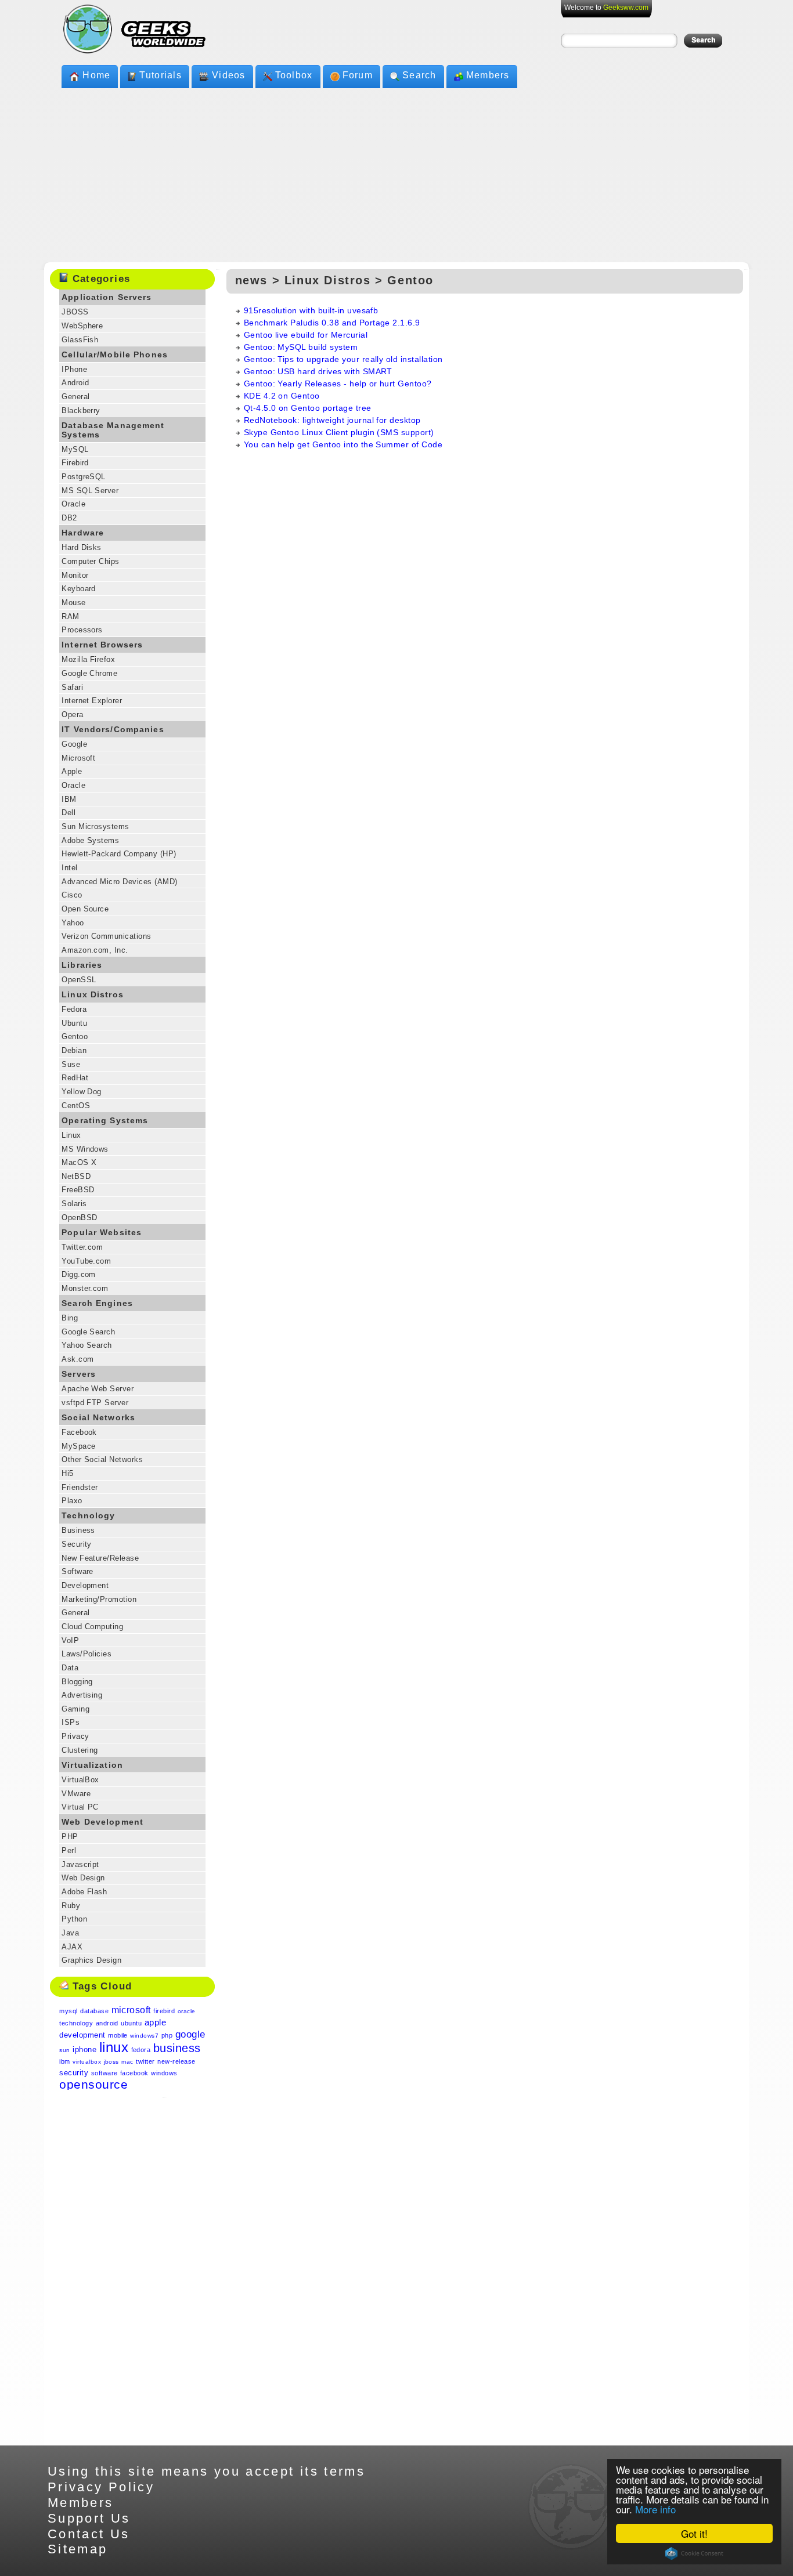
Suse (71, 1064)
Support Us (89, 2518)
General (75, 397)
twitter (145, 2061)
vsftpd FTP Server (95, 1403)
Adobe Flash (84, 1892)
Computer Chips (91, 561)
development (82, 2035)
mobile (118, 2035)
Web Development (102, 1822)
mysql (68, 2011)
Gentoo (75, 1036)
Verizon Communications (107, 936)
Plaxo (72, 1501)
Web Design (83, 1878)
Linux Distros (93, 994)
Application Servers (107, 297)
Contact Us (89, 2534)
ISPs (71, 1722)
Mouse (73, 603)
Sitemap (78, 2549)
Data (70, 1668)
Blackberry (81, 410)
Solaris (74, 1204)
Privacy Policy (101, 2487)
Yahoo (73, 923)
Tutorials (161, 75)
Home (96, 75)
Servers (79, 1374)
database (94, 2011)
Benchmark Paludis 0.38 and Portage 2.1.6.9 (332, 323)
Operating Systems (105, 1120)
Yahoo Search (87, 1345)
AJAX (72, 1947)
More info (655, 2509)
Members (488, 75)
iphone (84, 2049)
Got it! (694, 2533)
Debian (74, 1050)
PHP (70, 1837)
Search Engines (97, 1303)
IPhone (74, 369)
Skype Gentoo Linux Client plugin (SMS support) (339, 432)
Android (75, 383)
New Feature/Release (100, 1558)
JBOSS (75, 312)
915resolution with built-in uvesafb (311, 310)
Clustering (80, 1750)
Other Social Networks (102, 1459)
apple (155, 2022)
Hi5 (67, 1473)
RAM (70, 616)
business (177, 2048)
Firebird (75, 463)
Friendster (80, 1487)
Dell (69, 813)
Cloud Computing (92, 1627)
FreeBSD (78, 1190)
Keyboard (79, 589)
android (107, 2023)
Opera (72, 714)
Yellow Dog (82, 1092)
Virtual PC (80, 1807)
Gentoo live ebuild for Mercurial (306, 335)
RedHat (75, 1078)
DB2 (69, 518)
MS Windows (85, 1149)
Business (78, 1530)
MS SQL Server (90, 491)
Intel (69, 868)
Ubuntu (74, 1023)
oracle (187, 2011)
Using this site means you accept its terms (206, 2471)
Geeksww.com (626, 8)
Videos (229, 75)
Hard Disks (82, 547)
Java (70, 1933)
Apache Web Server (98, 1389)
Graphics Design (91, 1960)
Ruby (71, 1906)
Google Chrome (89, 673)
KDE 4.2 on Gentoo (282, 396)
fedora (141, 2050)
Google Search (88, 1332)
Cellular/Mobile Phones (115, 354)
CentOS (76, 1106)
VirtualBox (80, 1780)
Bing (70, 1318)
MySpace (78, 1446)
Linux (71, 1135)
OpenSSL (79, 980)
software (104, 2073)
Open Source (85, 909)
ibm (64, 2061)
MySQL (75, 449)
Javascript (80, 1864)
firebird (164, 2011)
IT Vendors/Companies (113, 729)
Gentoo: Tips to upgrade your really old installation (343, 359)
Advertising (82, 1695)
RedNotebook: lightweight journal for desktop (332, 420)
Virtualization (92, 1765)
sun (64, 2050)
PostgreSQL (84, 477)
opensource (93, 2084)
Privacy (75, 1736)
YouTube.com (86, 1261)
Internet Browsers (102, 645)
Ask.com (78, 1359)
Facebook (79, 1432)
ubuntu (131, 2023)
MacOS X (79, 1162)
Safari (72, 687)
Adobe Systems (90, 840)
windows (164, 2073)
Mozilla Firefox (88, 659)
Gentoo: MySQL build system (301, 347)
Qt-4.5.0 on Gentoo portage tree (308, 408)
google (190, 2034)
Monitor (75, 575)
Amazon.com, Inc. (95, 950)
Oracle (73, 504)
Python (74, 1919)
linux (114, 2047)
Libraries (82, 965)
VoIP (70, 1640)
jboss (111, 2062)
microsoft (131, 2010)
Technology (88, 1515)
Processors (82, 630)
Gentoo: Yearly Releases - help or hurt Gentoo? (338, 383)
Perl (69, 1850)
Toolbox (294, 75)
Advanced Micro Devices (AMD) (119, 882)
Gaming (75, 1709)
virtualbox (87, 2062)
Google (74, 744)
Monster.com (85, 1288)
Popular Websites (102, 1232)
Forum (358, 75)
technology (76, 2023)
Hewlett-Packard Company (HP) (119, 854)
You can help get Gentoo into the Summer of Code (343, 444)
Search (419, 75)
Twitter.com (82, 1247)
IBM (69, 799)
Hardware (83, 533)
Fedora (74, 1009)
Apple (72, 771)
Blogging (77, 1682)
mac (127, 2062)
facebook (134, 2073)
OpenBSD (79, 1218)
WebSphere (82, 326)
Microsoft (78, 758)
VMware (76, 1794)
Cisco (72, 895)
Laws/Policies (86, 1654)
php (167, 2035)
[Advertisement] (396, 175)
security (74, 2073)
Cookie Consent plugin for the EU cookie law (694, 2553)
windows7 (144, 2036)
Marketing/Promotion (99, 1599)
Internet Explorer (92, 701)
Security (77, 1544)
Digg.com (79, 1274)
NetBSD (76, 1176)
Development (85, 1585)
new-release (176, 2061)
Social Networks (98, 1417)
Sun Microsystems (95, 826)
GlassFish (80, 340)
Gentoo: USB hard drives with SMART (318, 371)
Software (78, 1571)
